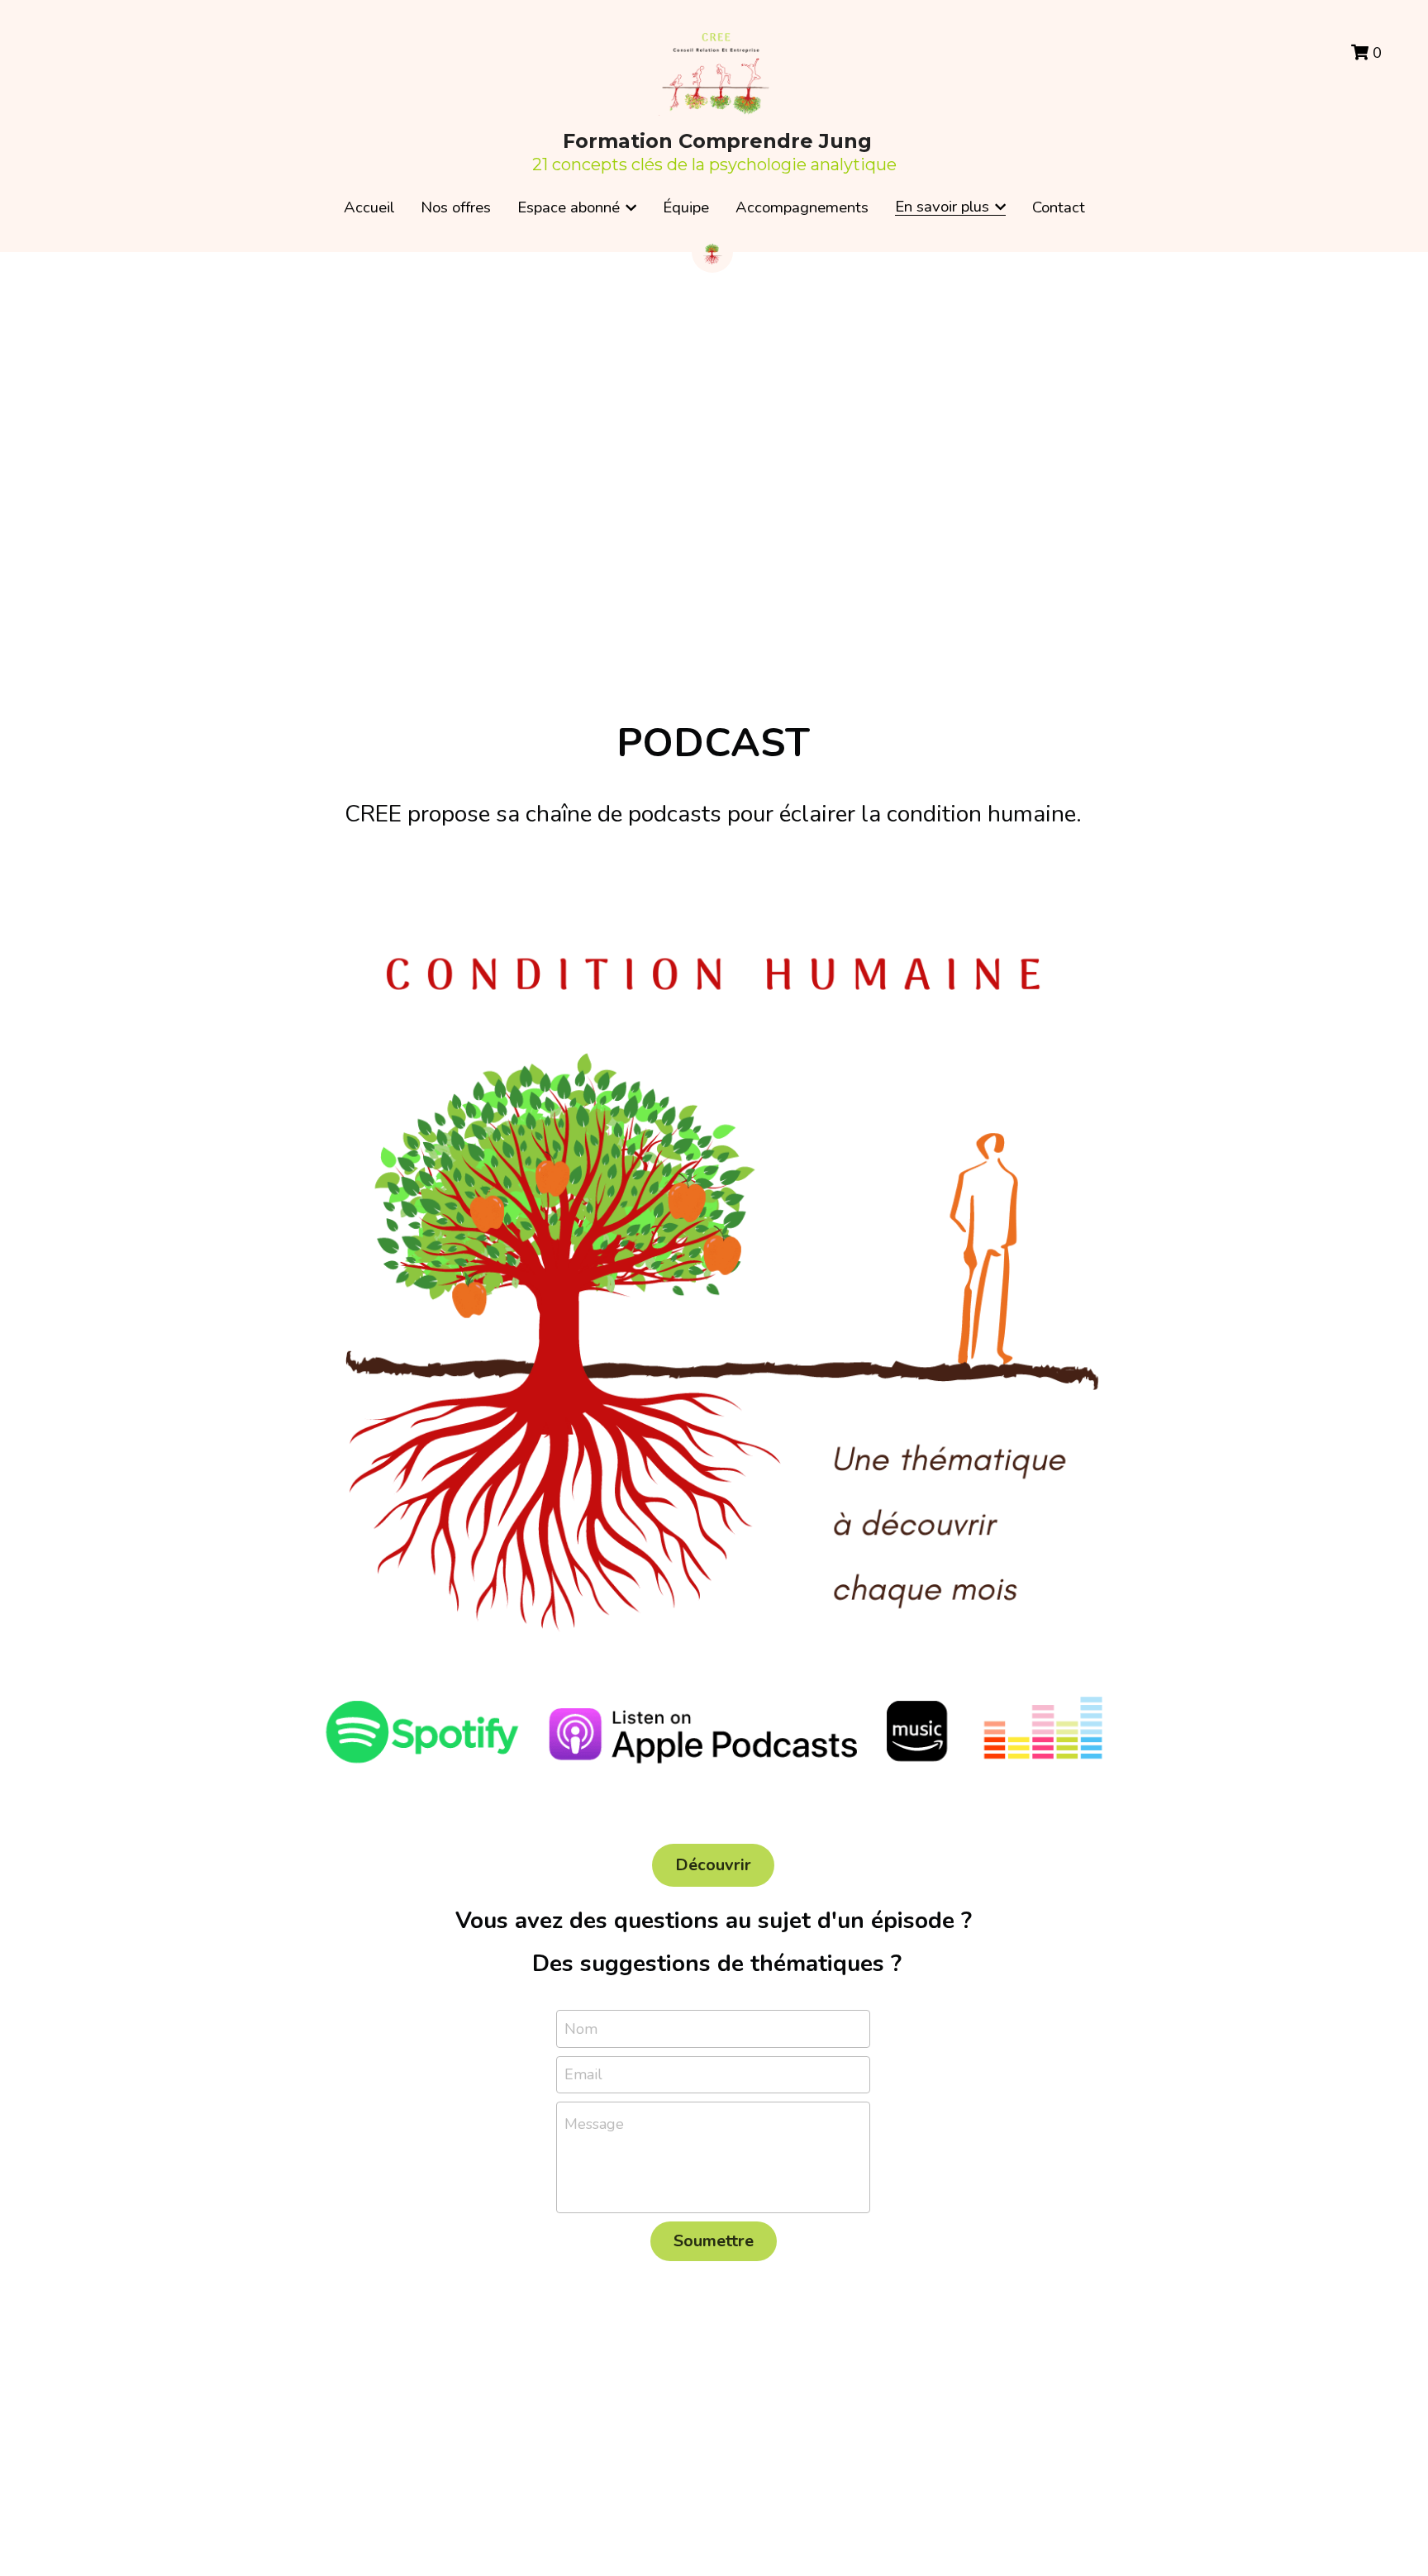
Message (594, 2124)
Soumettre (714, 2241)
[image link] (714, 1340)
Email (583, 2074)
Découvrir (713, 1865)
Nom (581, 2028)
